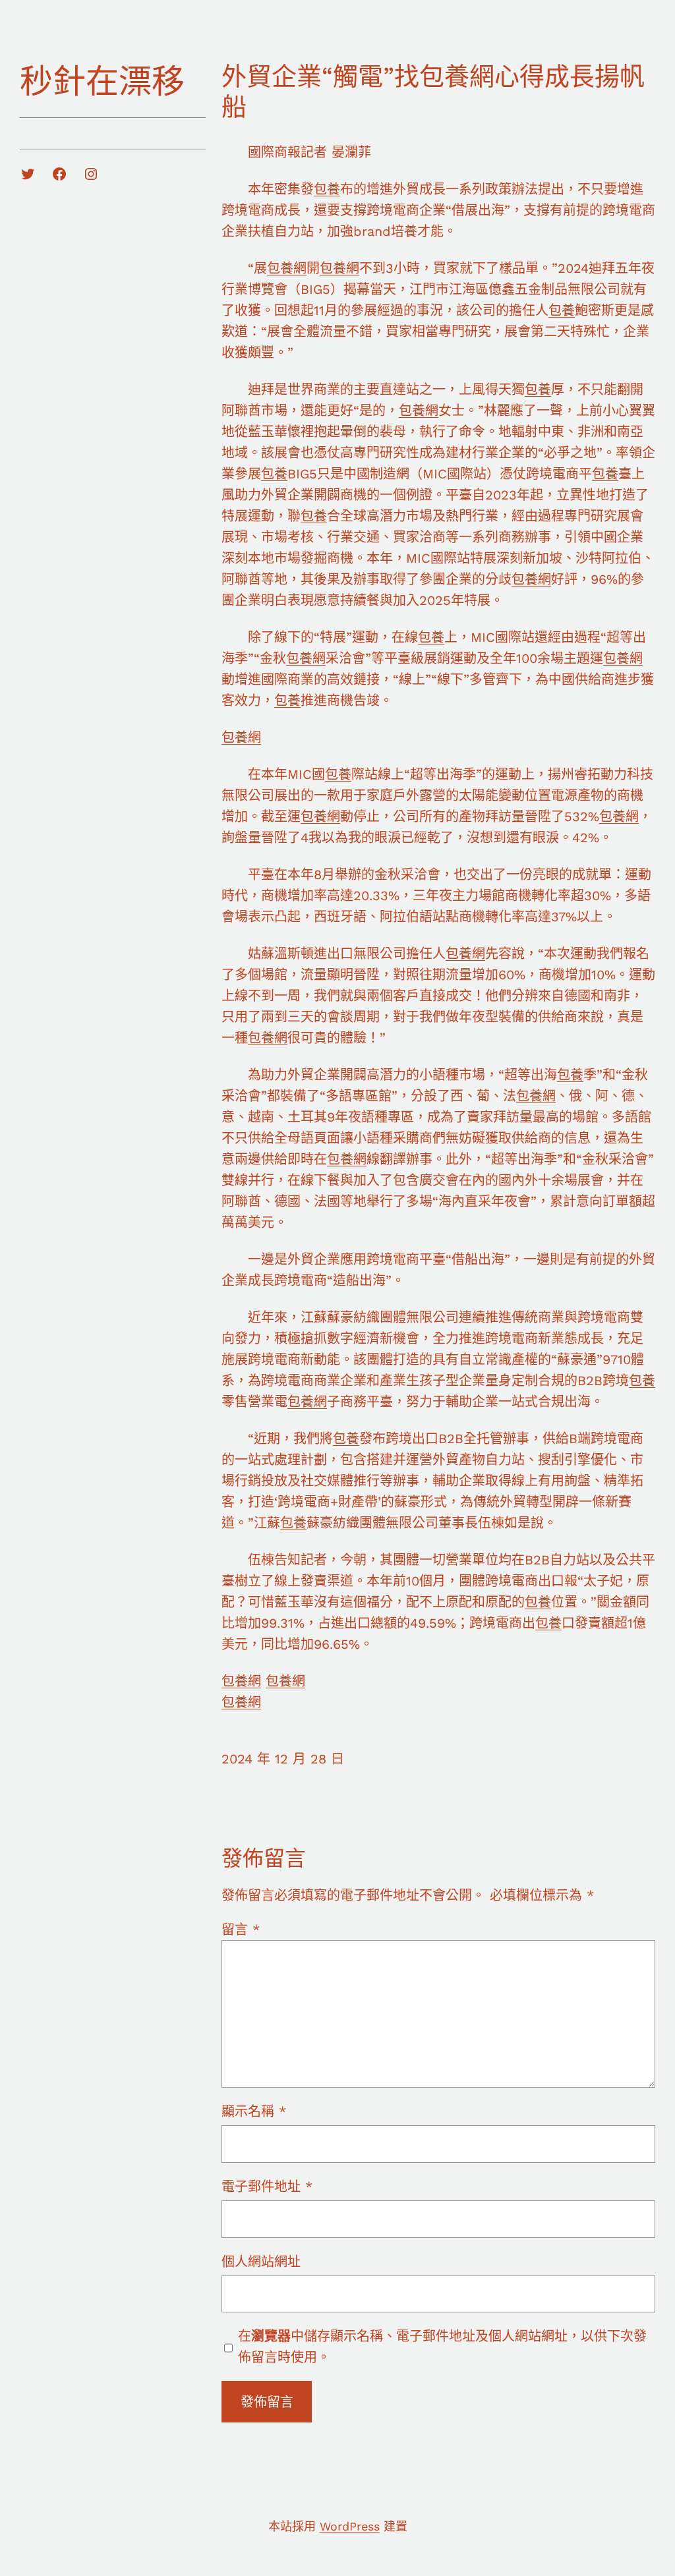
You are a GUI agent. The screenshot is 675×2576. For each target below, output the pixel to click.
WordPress (350, 2526)
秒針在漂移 (102, 81)
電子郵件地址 (267, 2187)
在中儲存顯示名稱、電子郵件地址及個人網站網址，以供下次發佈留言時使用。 (442, 2347)
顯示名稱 (254, 2111)
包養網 (287, 268)
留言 (241, 1930)
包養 (327, 189)
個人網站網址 (261, 2262)
